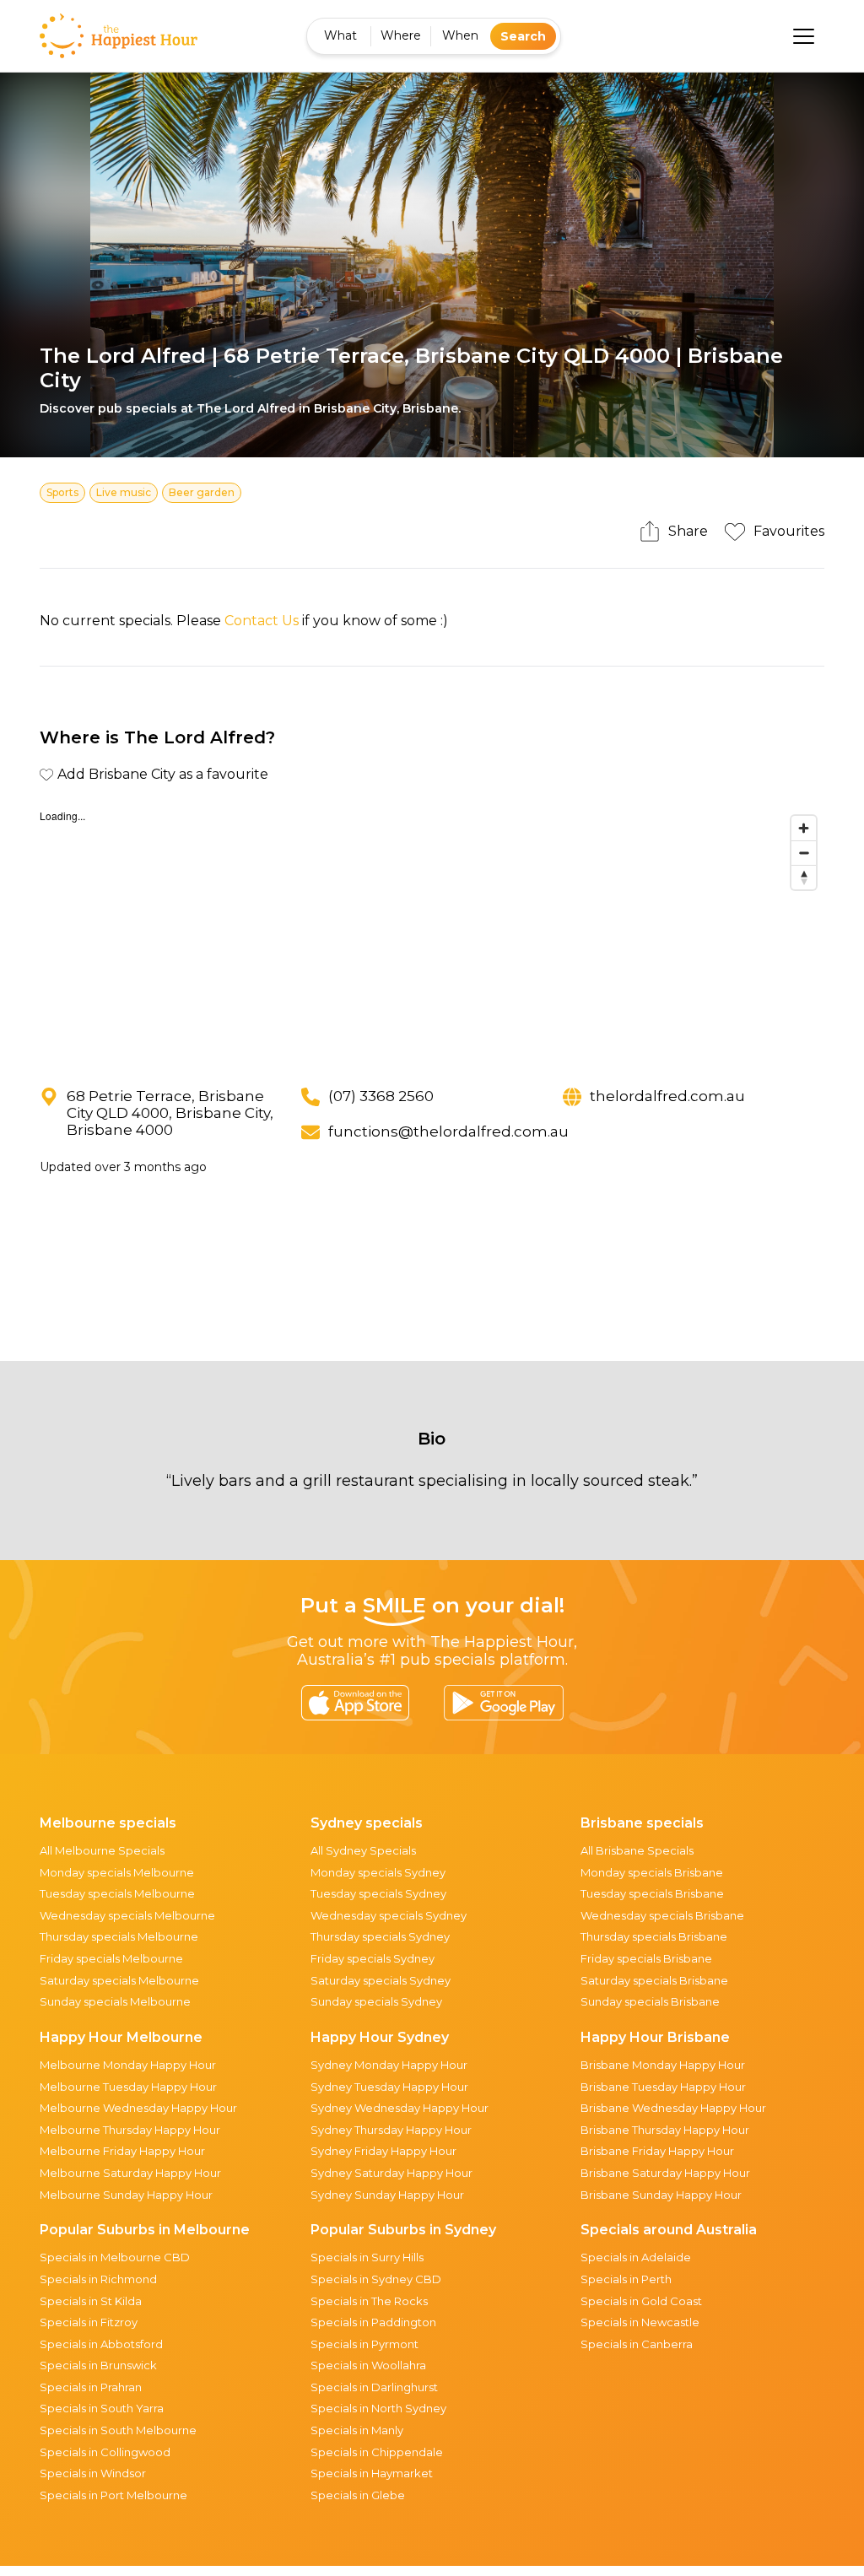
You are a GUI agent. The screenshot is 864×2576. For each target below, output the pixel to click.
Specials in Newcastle (640, 2322)
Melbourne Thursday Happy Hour (130, 2130)
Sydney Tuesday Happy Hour (389, 2087)
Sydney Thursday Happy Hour (391, 2130)
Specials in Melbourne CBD (115, 2257)
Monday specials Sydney (378, 1872)
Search (523, 36)
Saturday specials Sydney (381, 1980)
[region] (432, 934)
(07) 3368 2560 (381, 1096)
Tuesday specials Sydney (378, 1893)
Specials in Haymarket (372, 2473)
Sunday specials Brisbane (650, 2001)
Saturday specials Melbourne (119, 1980)
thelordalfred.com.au (667, 1096)
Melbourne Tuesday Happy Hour (128, 2087)
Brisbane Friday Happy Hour (657, 2151)
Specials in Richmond (98, 2279)
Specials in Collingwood (105, 2452)
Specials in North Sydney (378, 2408)
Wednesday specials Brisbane (662, 1915)
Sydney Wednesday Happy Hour (400, 2108)
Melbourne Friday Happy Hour (122, 2151)
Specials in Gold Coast (641, 2301)
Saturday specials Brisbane (654, 1980)
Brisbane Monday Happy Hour (663, 2065)
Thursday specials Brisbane (654, 1936)
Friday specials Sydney (373, 1958)
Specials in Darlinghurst (374, 2387)
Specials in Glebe (358, 2495)
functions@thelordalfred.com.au (448, 1131)
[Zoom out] (804, 853)
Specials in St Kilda (91, 2301)
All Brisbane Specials (637, 1850)
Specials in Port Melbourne (113, 2495)
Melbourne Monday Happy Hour (128, 2065)
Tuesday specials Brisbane (652, 1893)
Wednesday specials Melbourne (127, 1915)
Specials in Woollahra (368, 2365)
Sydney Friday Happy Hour (383, 2151)
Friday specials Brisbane (646, 1958)
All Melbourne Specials (102, 1850)
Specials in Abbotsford (101, 2344)
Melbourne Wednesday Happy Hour (138, 2108)
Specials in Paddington (373, 2322)
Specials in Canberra (637, 2344)
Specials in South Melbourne (118, 2430)
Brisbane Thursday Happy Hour (665, 2130)
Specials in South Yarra (102, 2408)
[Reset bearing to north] (804, 877)
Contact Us (262, 621)
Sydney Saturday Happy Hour (391, 2173)
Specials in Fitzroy (89, 2322)
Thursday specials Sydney (380, 1936)
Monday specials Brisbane (652, 1872)
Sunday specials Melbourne (115, 2001)
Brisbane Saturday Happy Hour (665, 2173)
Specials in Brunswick (98, 2365)
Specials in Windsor (93, 2473)
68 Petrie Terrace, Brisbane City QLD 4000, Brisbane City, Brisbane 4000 (170, 1113)
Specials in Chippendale (377, 2452)
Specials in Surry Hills (367, 2257)
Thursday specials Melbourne (119, 1936)
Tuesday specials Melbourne (117, 1893)
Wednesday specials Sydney (389, 1915)
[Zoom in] (804, 828)
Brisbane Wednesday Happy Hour (673, 2108)
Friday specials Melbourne (111, 1958)
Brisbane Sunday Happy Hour (661, 2195)
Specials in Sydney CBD (376, 2279)
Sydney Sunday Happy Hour (387, 2195)
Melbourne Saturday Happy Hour (130, 2173)
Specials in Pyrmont (364, 2344)
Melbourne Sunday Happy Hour (126, 2195)
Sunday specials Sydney (376, 2001)
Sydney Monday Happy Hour (389, 2065)
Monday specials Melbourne (117, 1872)
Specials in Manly (357, 2430)
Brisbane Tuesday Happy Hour (663, 2087)
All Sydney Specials (363, 1850)
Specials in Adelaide (636, 2257)
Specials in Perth (626, 2279)
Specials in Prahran (91, 2387)
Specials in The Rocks (369, 2301)
